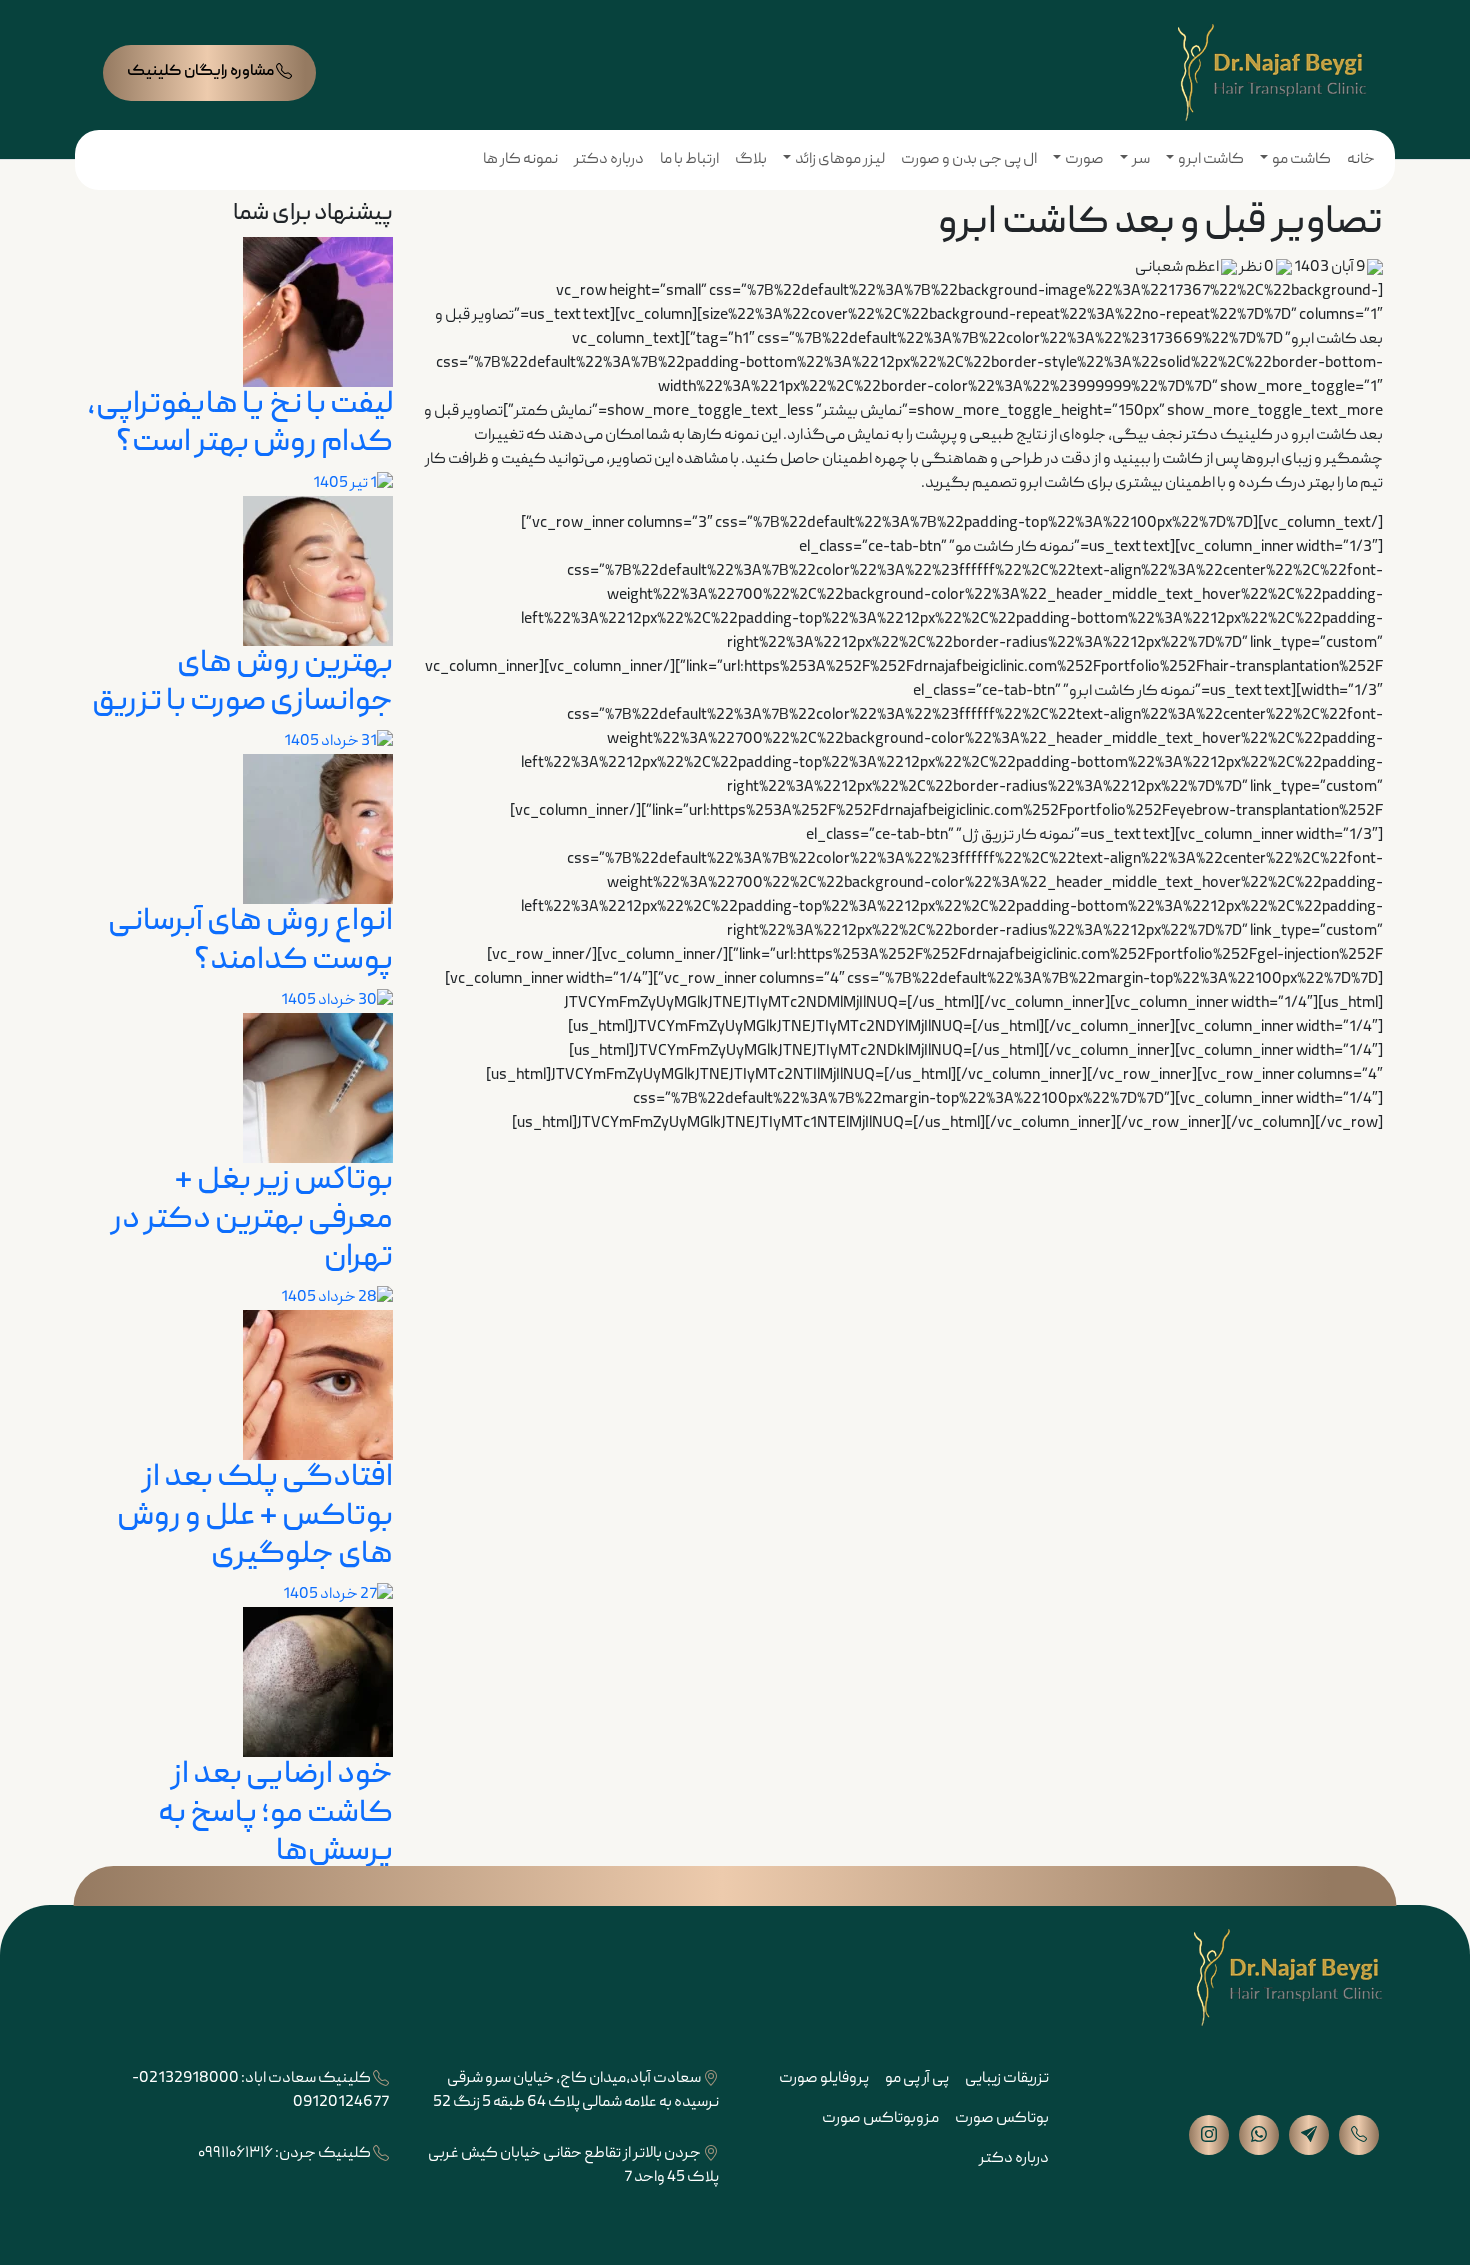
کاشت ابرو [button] (1211, 160)
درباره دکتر (609, 160)
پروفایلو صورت (824, 2079)
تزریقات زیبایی (1007, 2079)
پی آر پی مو (917, 2079)
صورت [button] (1084, 160)
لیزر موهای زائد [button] (840, 160)
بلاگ (751, 160)
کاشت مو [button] (1301, 160)
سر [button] (1141, 160)
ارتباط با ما (689, 160)
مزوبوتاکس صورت (880, 2119)
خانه (1361, 160)
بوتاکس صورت (1002, 2119)
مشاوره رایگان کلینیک (201, 72)
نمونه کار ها (520, 160)
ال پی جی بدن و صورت (969, 160)
